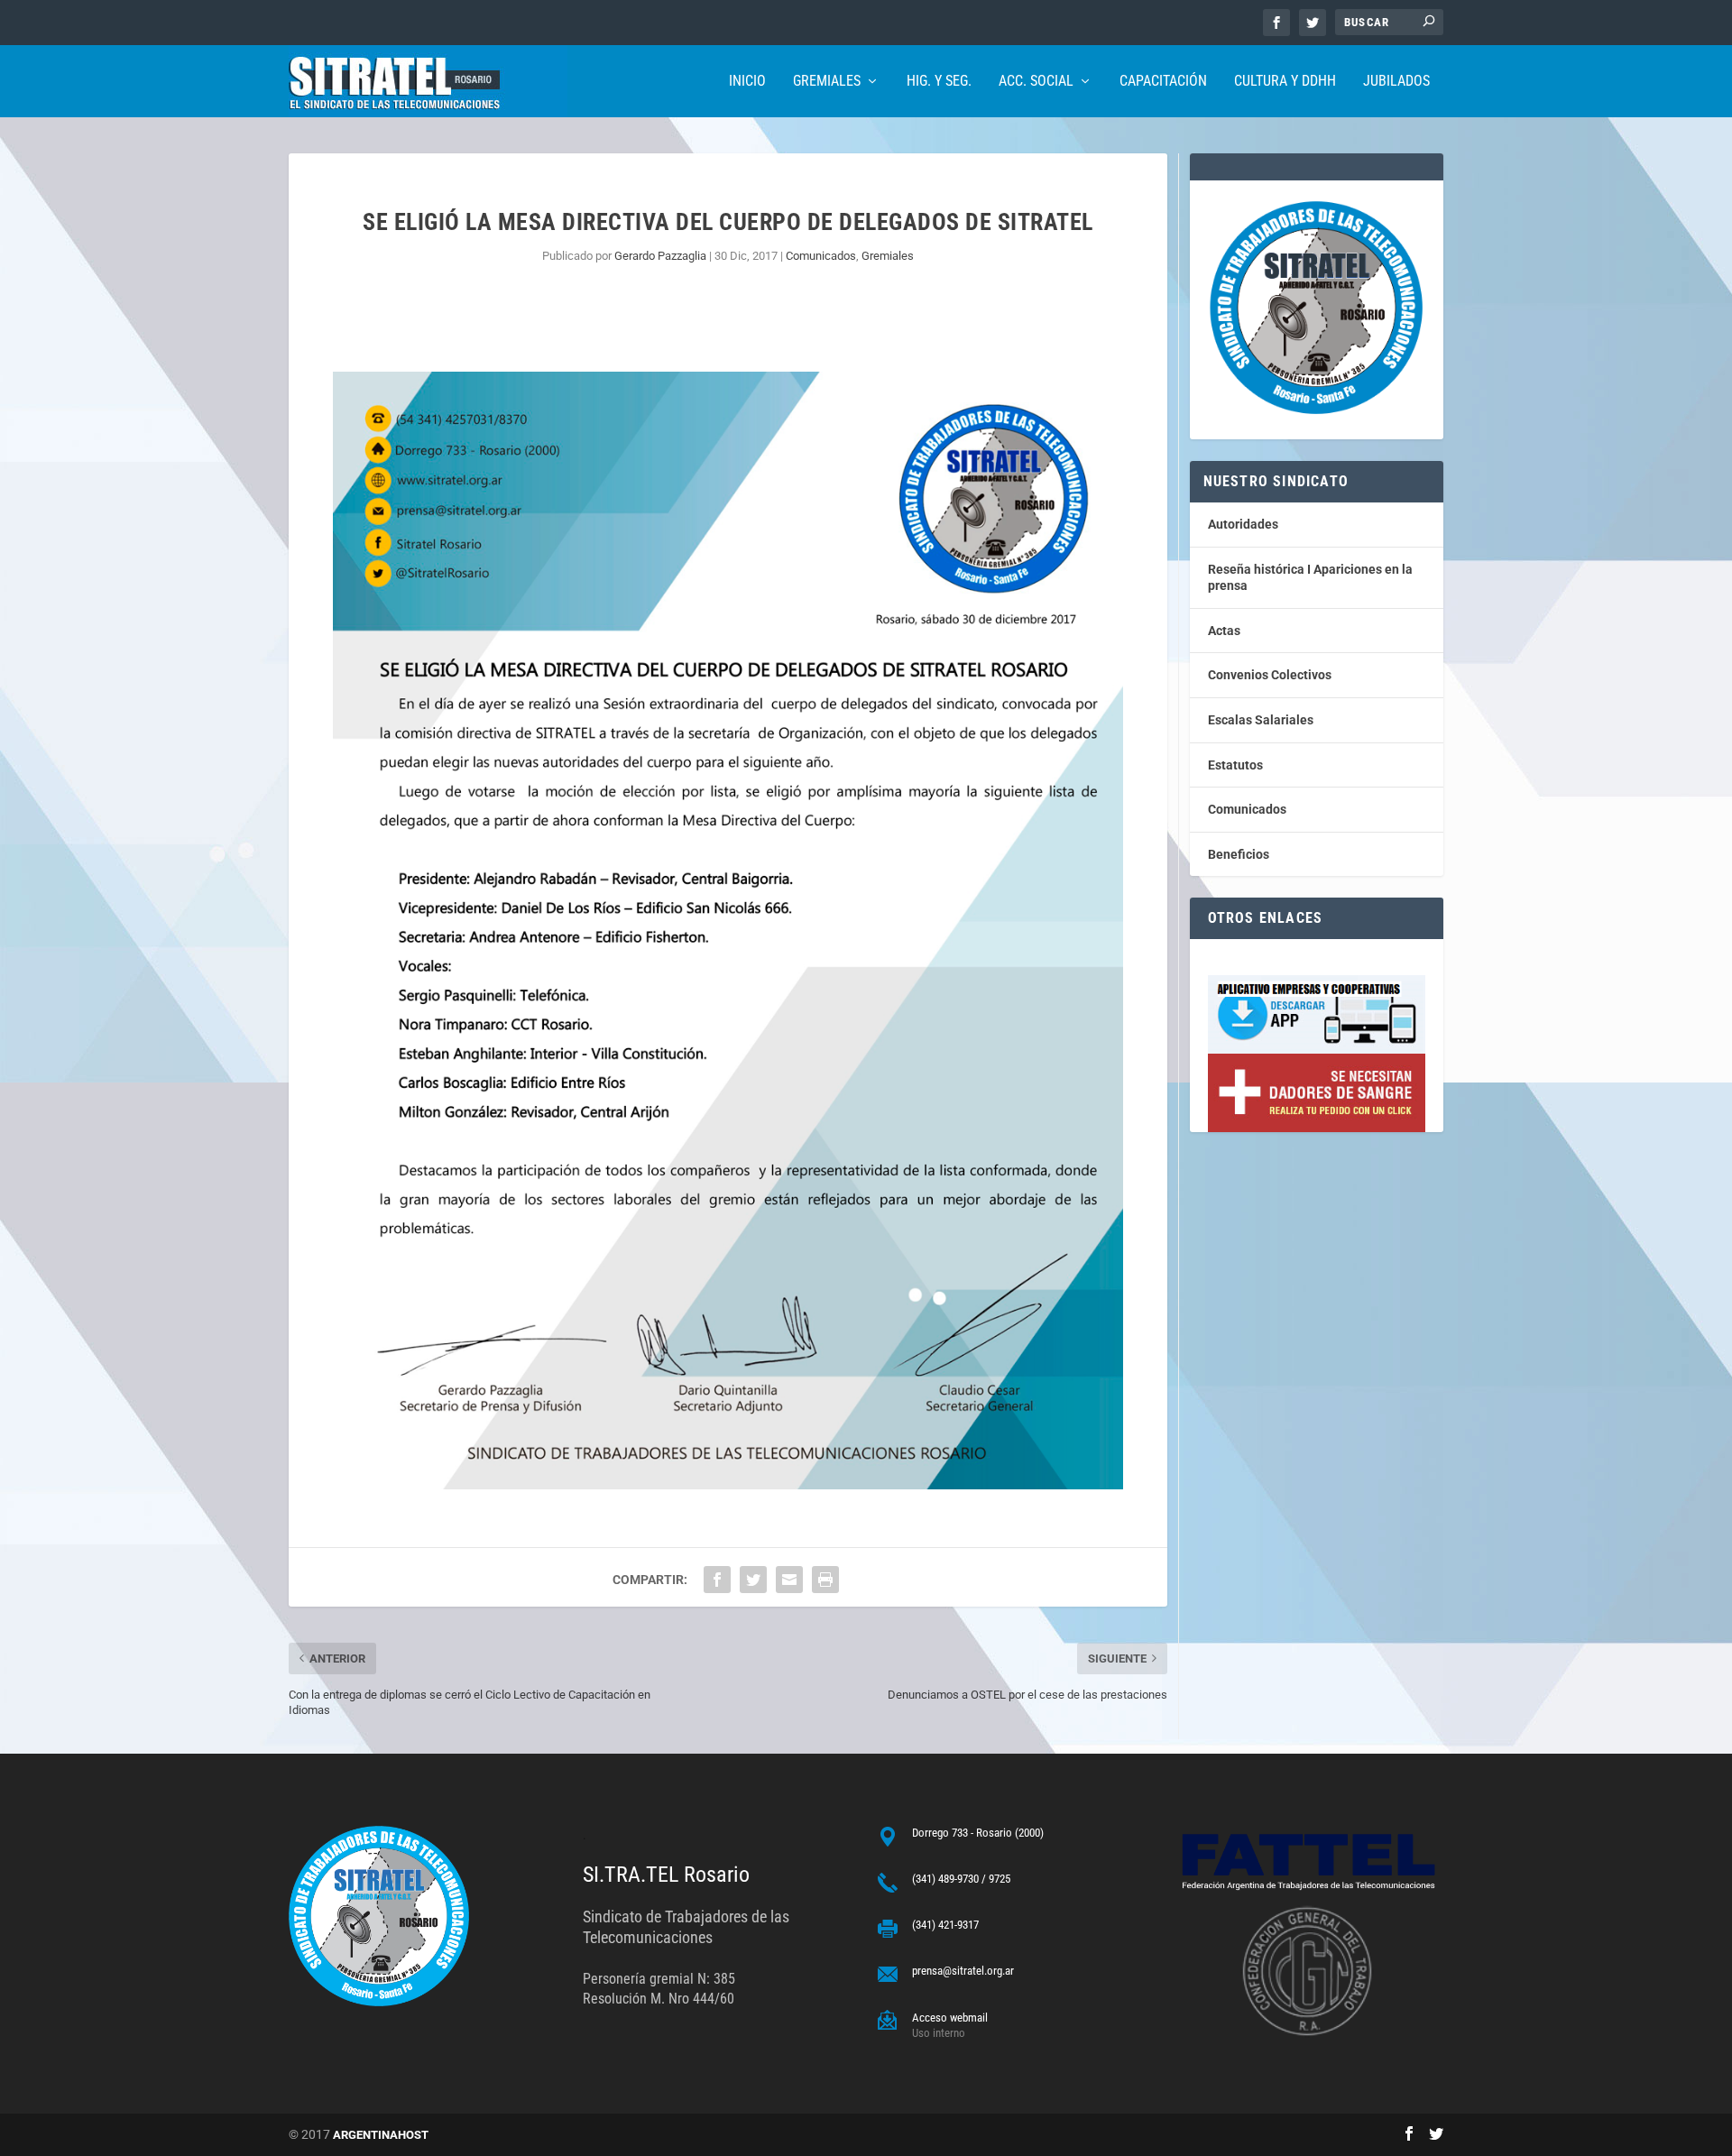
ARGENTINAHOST (381, 2135)
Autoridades (1243, 524)
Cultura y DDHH (1285, 82)
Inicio (747, 82)
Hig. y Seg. (939, 82)
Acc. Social (1036, 82)
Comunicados (821, 256)
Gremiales (827, 82)
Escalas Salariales (1261, 720)
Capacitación (1163, 82)
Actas (1224, 631)
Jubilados (1396, 82)
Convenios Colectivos (1270, 675)
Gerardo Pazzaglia (660, 256)
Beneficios (1239, 854)
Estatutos (1235, 765)
